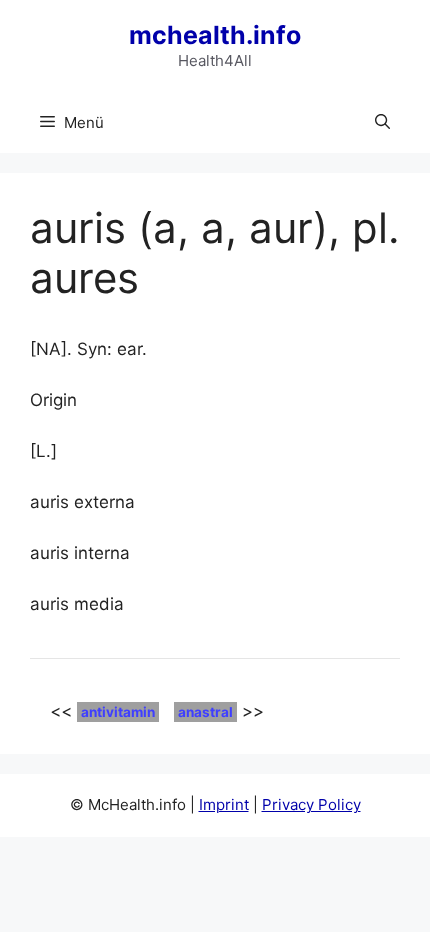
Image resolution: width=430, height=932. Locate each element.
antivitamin (118, 712)
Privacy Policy (311, 804)
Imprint (224, 804)
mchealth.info (215, 35)
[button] (382, 123)
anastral (205, 712)
